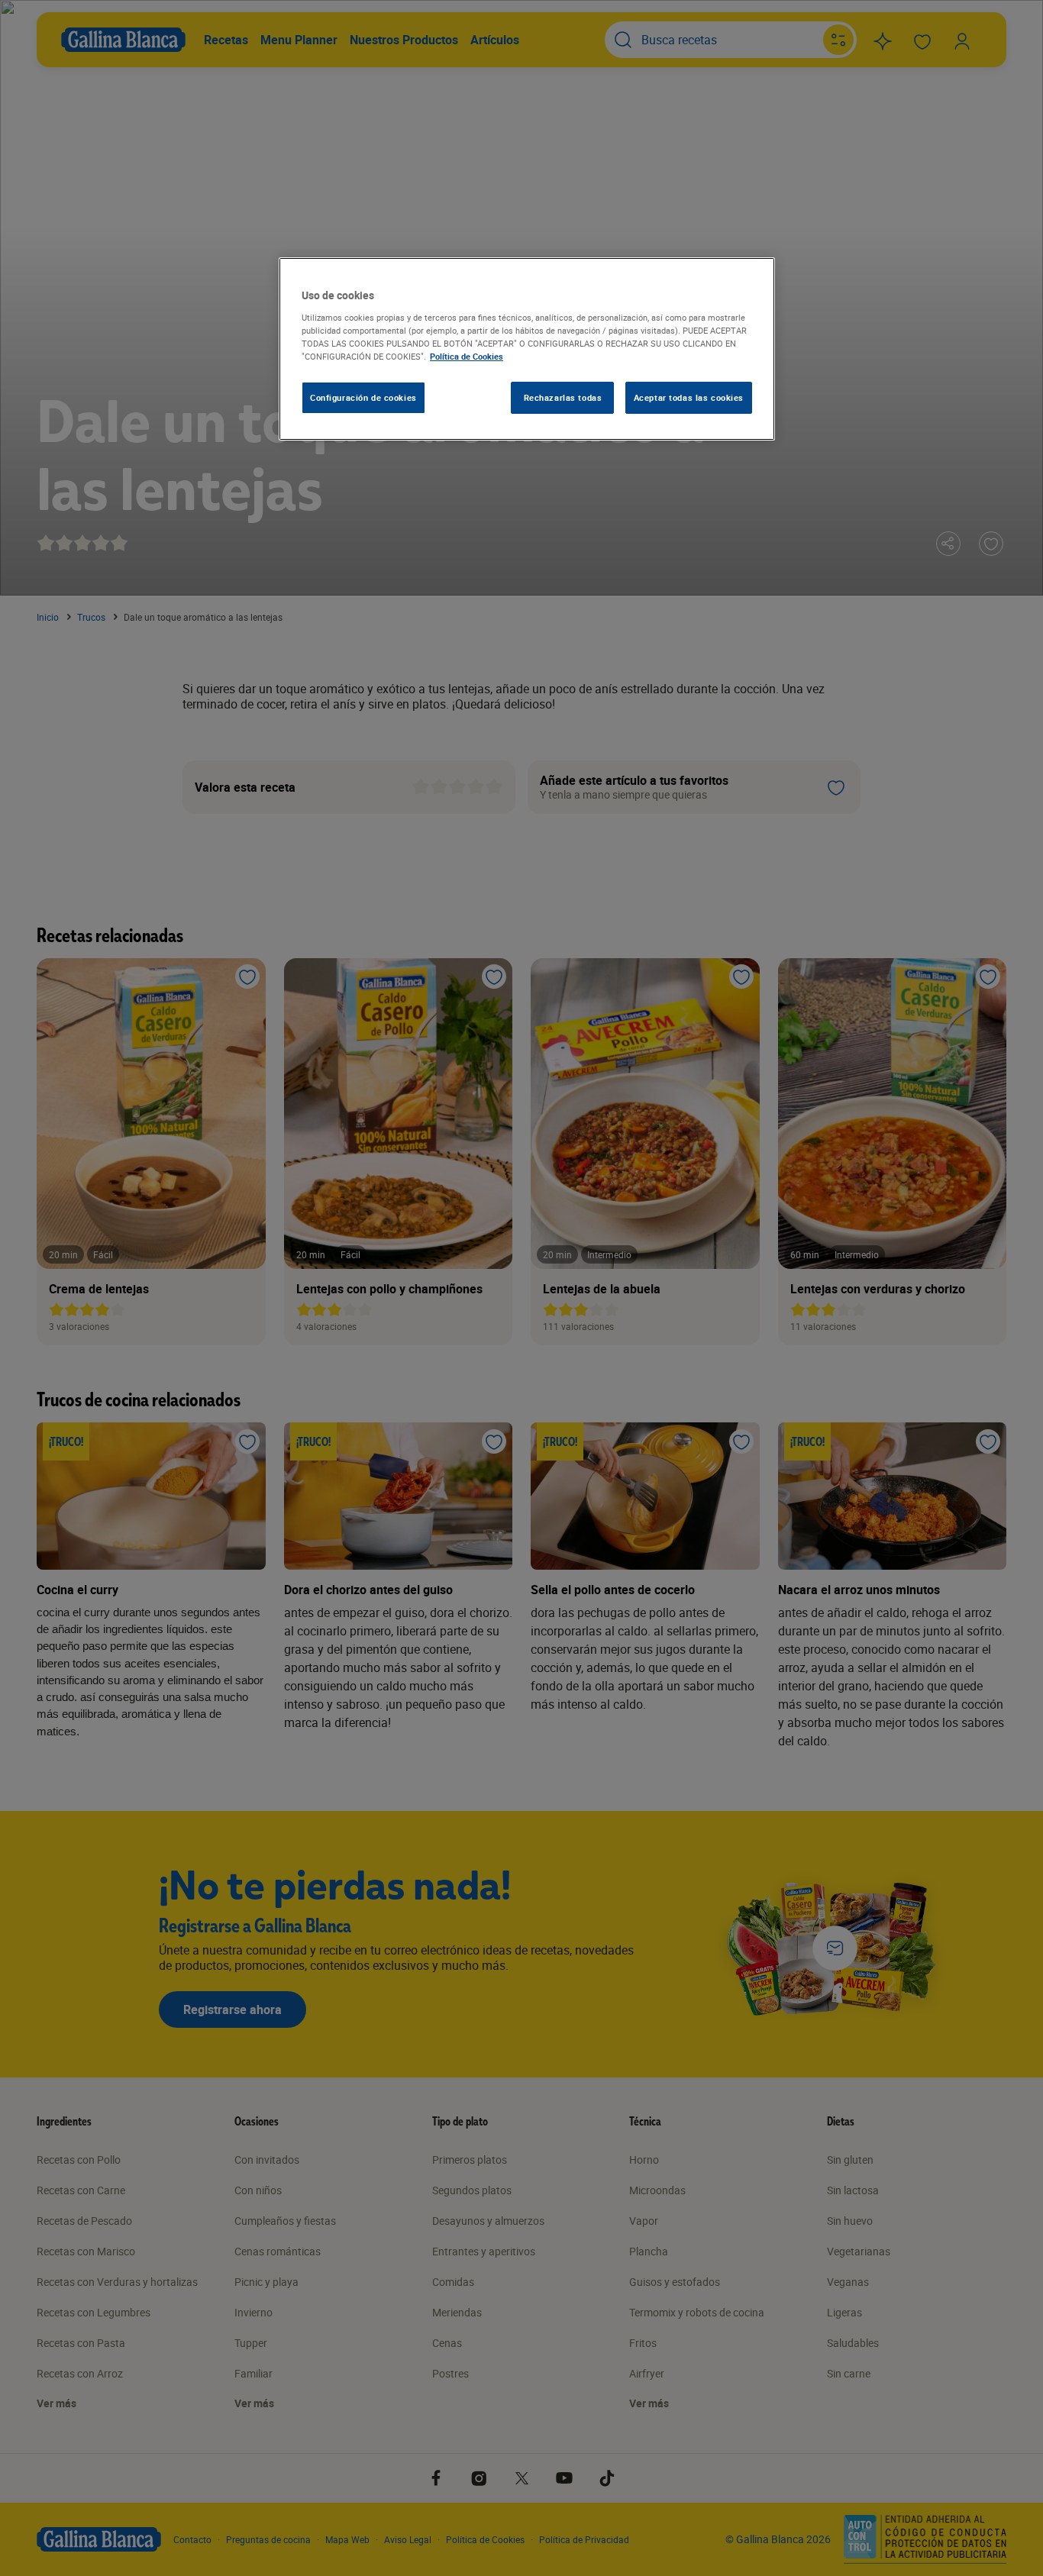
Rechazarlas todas (563, 397)
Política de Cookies (467, 356)
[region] (527, 349)
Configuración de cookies (363, 397)
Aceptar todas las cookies (689, 397)
